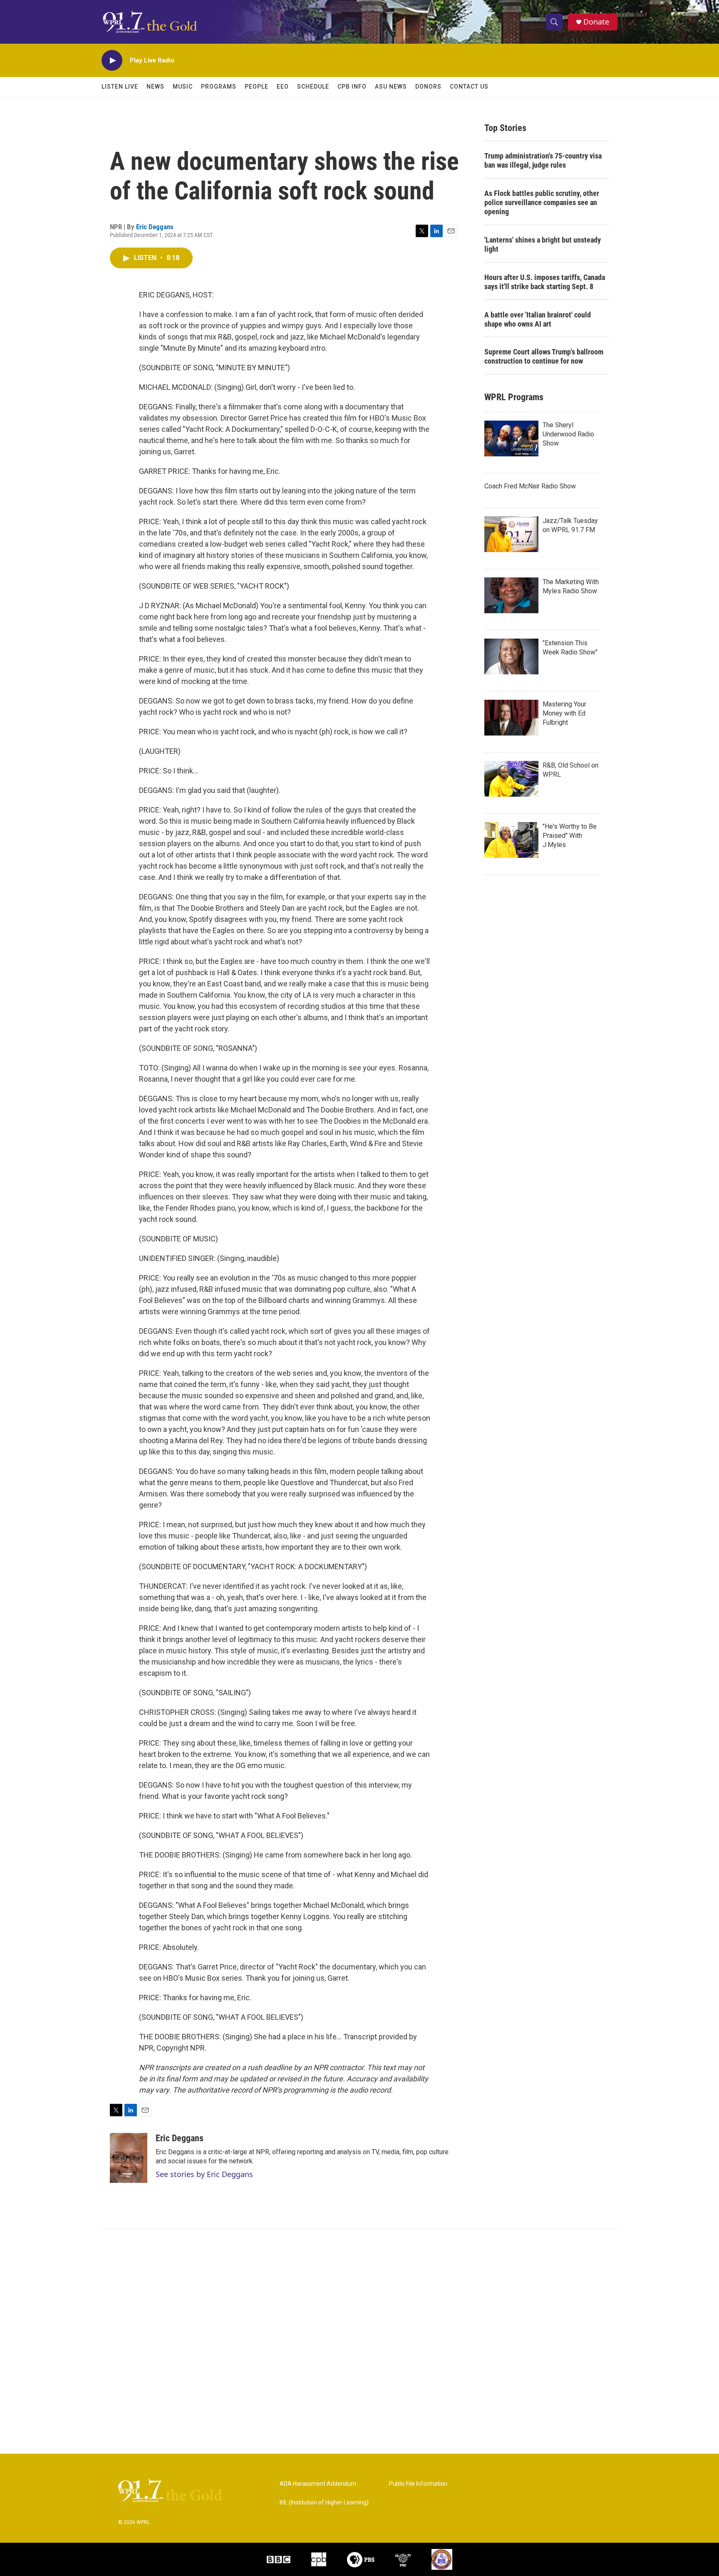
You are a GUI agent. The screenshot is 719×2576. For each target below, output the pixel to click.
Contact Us (469, 87)
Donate (596, 22)
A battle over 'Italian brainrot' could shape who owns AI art (538, 319)
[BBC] (279, 2559)
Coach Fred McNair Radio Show (530, 486)
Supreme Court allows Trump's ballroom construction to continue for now (544, 356)
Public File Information (418, 2484)
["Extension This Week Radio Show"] (511, 656)
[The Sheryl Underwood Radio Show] (511, 438)
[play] (112, 61)
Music (183, 87)
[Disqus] (359, 2341)
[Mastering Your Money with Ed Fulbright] (511, 718)
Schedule (313, 87)
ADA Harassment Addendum (318, 2484)
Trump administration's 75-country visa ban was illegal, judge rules (543, 160)
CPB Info (352, 87)
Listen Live (120, 87)
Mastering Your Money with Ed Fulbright (564, 713)
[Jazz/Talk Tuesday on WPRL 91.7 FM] (511, 534)
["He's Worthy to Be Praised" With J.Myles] (511, 840)
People (257, 87)
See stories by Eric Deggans (204, 2174)
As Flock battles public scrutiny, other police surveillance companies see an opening (542, 202)
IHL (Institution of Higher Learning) (324, 2503)
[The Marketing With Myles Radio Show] (511, 595)
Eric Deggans (155, 227)
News (155, 87)
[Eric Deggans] (129, 2158)
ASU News (391, 87)
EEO (283, 87)
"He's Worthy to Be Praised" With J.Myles (570, 836)
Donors (428, 87)
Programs (219, 87)
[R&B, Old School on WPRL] (511, 779)
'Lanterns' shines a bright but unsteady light (543, 244)
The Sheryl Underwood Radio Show (568, 434)
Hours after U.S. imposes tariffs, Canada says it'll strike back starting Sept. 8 (545, 282)
